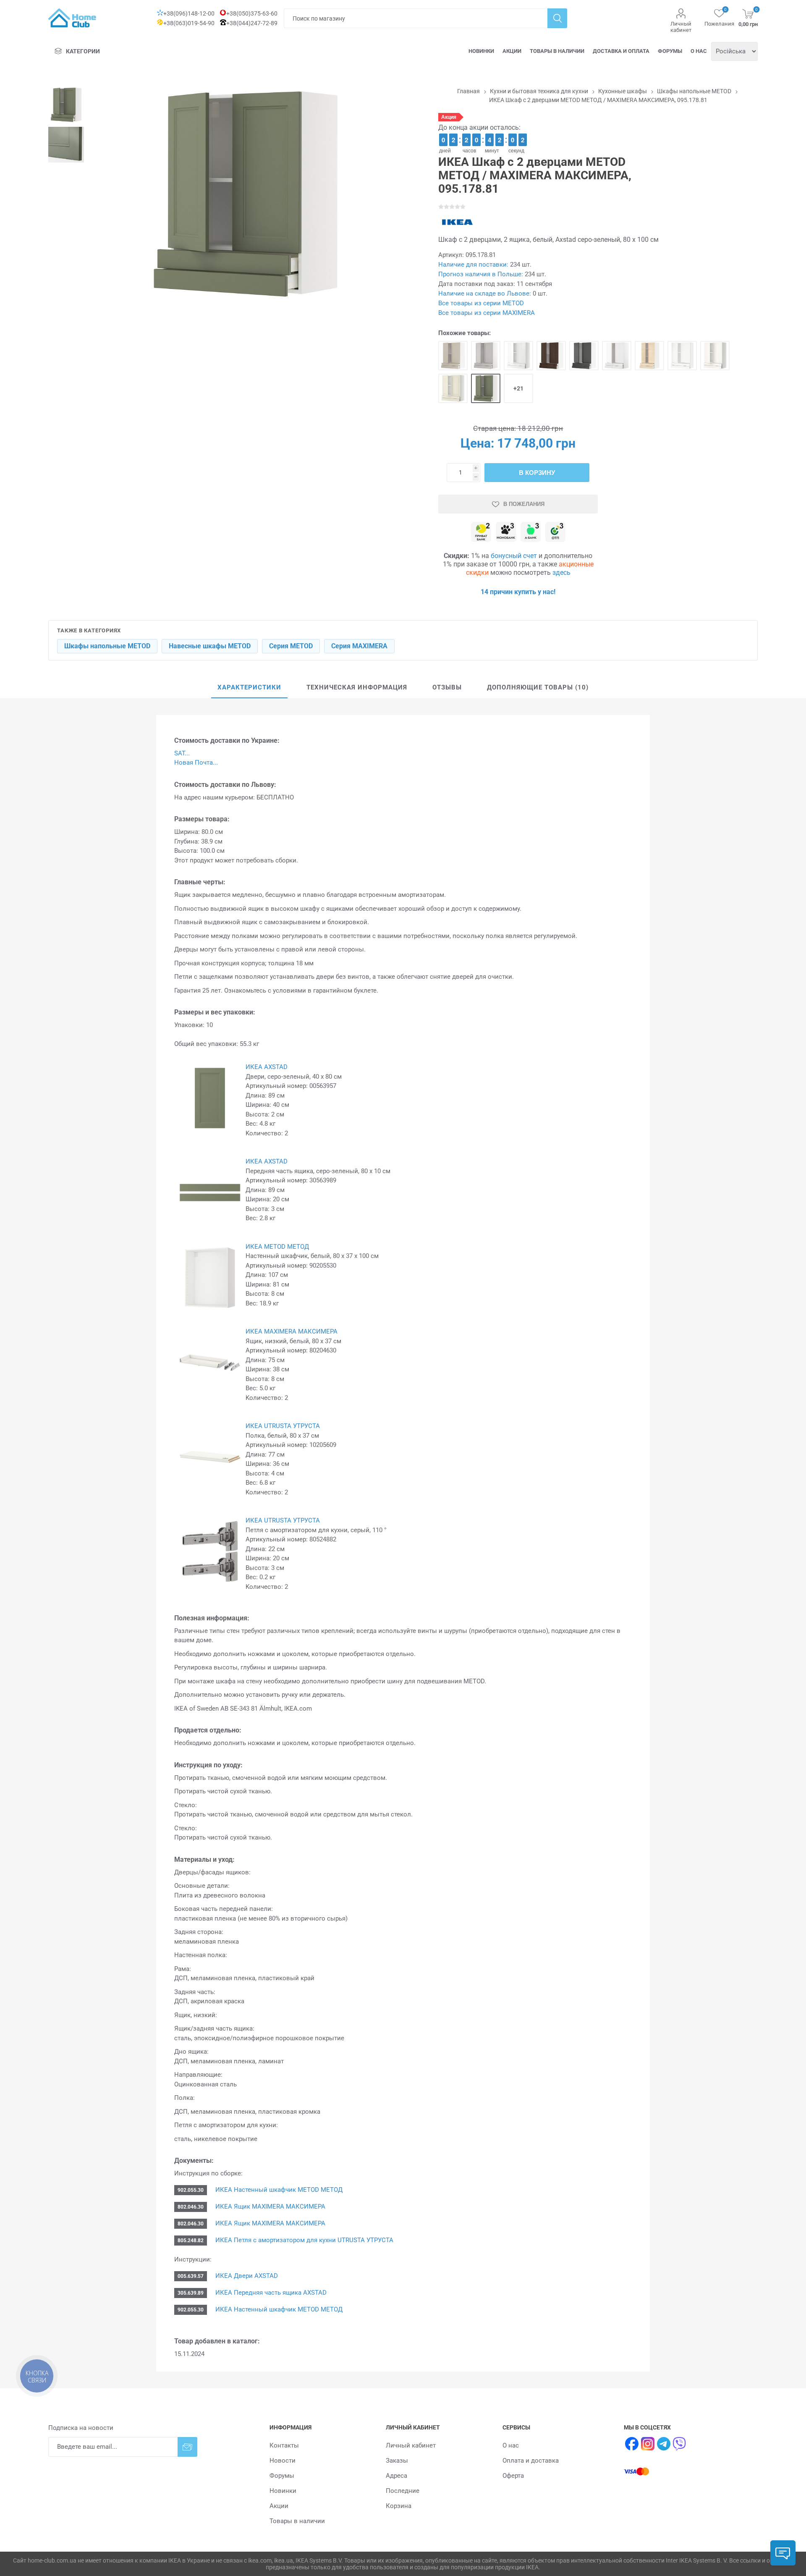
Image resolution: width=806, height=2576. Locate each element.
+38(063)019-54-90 (189, 23)
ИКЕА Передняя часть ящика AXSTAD (270, 2293)
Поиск (557, 18)
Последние (403, 2491)
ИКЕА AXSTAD (267, 1067)
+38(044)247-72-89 (252, 23)
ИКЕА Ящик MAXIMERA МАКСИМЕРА (270, 2207)
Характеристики (249, 687)
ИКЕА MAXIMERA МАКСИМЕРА (292, 1331)
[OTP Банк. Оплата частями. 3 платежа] (555, 533)
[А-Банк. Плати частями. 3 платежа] (531, 533)
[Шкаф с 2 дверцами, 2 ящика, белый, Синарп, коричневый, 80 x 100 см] (551, 356)
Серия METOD (291, 646)
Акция (449, 117)
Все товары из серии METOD (481, 303)
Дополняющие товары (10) (538, 687)
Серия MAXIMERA (359, 646)
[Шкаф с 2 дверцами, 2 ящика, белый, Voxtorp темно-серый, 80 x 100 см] (584, 356)
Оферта (513, 2476)
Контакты (284, 2445)
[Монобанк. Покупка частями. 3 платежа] (506, 533)
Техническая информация (357, 687)
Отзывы (447, 687)
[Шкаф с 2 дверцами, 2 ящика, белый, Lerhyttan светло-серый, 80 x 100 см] (486, 356)
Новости (283, 2461)
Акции (512, 51)
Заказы (397, 2461)
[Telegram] (664, 2444)
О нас (699, 51)
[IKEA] (457, 222)
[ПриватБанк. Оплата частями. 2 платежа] (481, 533)
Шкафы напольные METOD (107, 646)
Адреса (396, 2476)
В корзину (537, 473)
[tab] (249, 688)
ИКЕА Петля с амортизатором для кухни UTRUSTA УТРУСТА (304, 2240)
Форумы (670, 51)
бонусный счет (514, 556)
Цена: (477, 443)
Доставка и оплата (621, 51)
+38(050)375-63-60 (252, 13)
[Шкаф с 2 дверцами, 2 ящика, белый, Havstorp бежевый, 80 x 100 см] (453, 356)
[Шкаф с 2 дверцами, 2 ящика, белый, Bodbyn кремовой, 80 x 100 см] (453, 388)
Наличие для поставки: (473, 265)
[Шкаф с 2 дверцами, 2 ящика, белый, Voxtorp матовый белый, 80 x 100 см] (682, 356)
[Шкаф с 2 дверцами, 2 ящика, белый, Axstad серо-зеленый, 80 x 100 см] (486, 388)
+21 (518, 388)
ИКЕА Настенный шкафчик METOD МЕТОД (278, 2190)
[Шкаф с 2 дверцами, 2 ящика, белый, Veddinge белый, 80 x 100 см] (715, 356)
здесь (561, 573)
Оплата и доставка (531, 2461)
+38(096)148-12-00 (189, 13)
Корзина (399, 2506)
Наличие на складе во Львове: (485, 294)
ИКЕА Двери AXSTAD (246, 2276)
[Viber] (680, 2444)
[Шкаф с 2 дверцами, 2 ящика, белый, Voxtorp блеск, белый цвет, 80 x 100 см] (617, 356)
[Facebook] (632, 2444)
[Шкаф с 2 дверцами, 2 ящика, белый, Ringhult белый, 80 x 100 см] (518, 356)
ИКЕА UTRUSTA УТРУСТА (283, 1426)
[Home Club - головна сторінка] (72, 18)
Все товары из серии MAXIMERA (487, 313)
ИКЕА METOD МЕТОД (277, 1247)
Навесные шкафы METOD (210, 646)
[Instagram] (648, 2444)
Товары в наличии (557, 51)
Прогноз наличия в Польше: (481, 274)
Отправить (187, 2447)
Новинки (481, 51)
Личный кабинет (681, 27)
